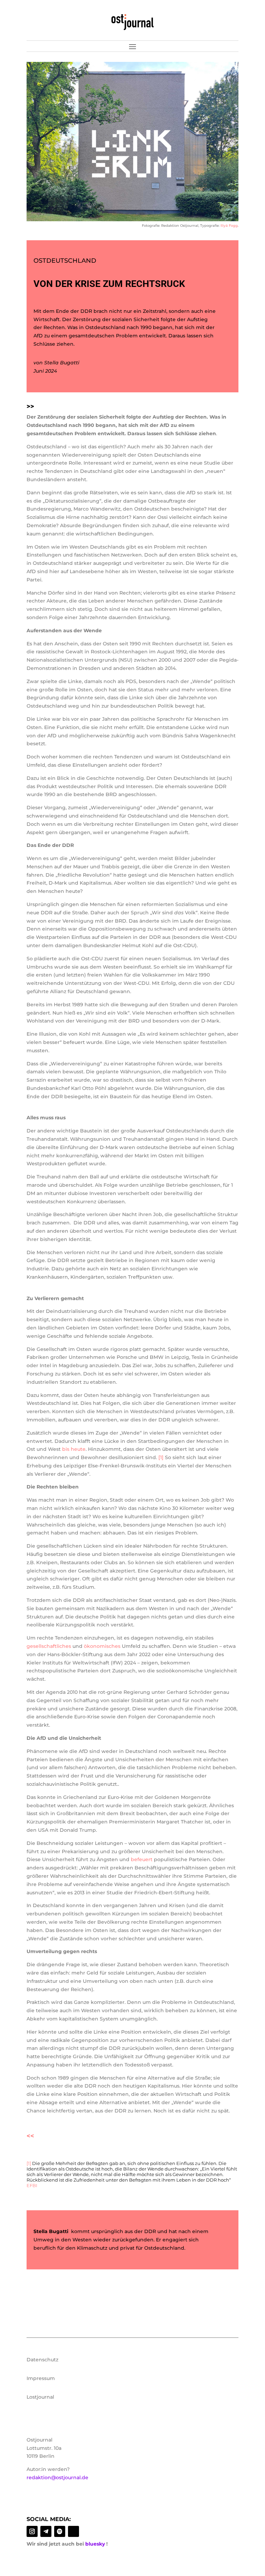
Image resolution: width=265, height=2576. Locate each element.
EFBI (32, 2185)
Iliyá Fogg (229, 226)
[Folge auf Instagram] (32, 2531)
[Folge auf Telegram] (46, 2531)
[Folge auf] (73, 2531)
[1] (161, 1457)
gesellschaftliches (49, 1646)
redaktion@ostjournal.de (57, 2477)
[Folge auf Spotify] (60, 2531)
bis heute (74, 1449)
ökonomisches (102, 1646)
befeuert (142, 1859)
